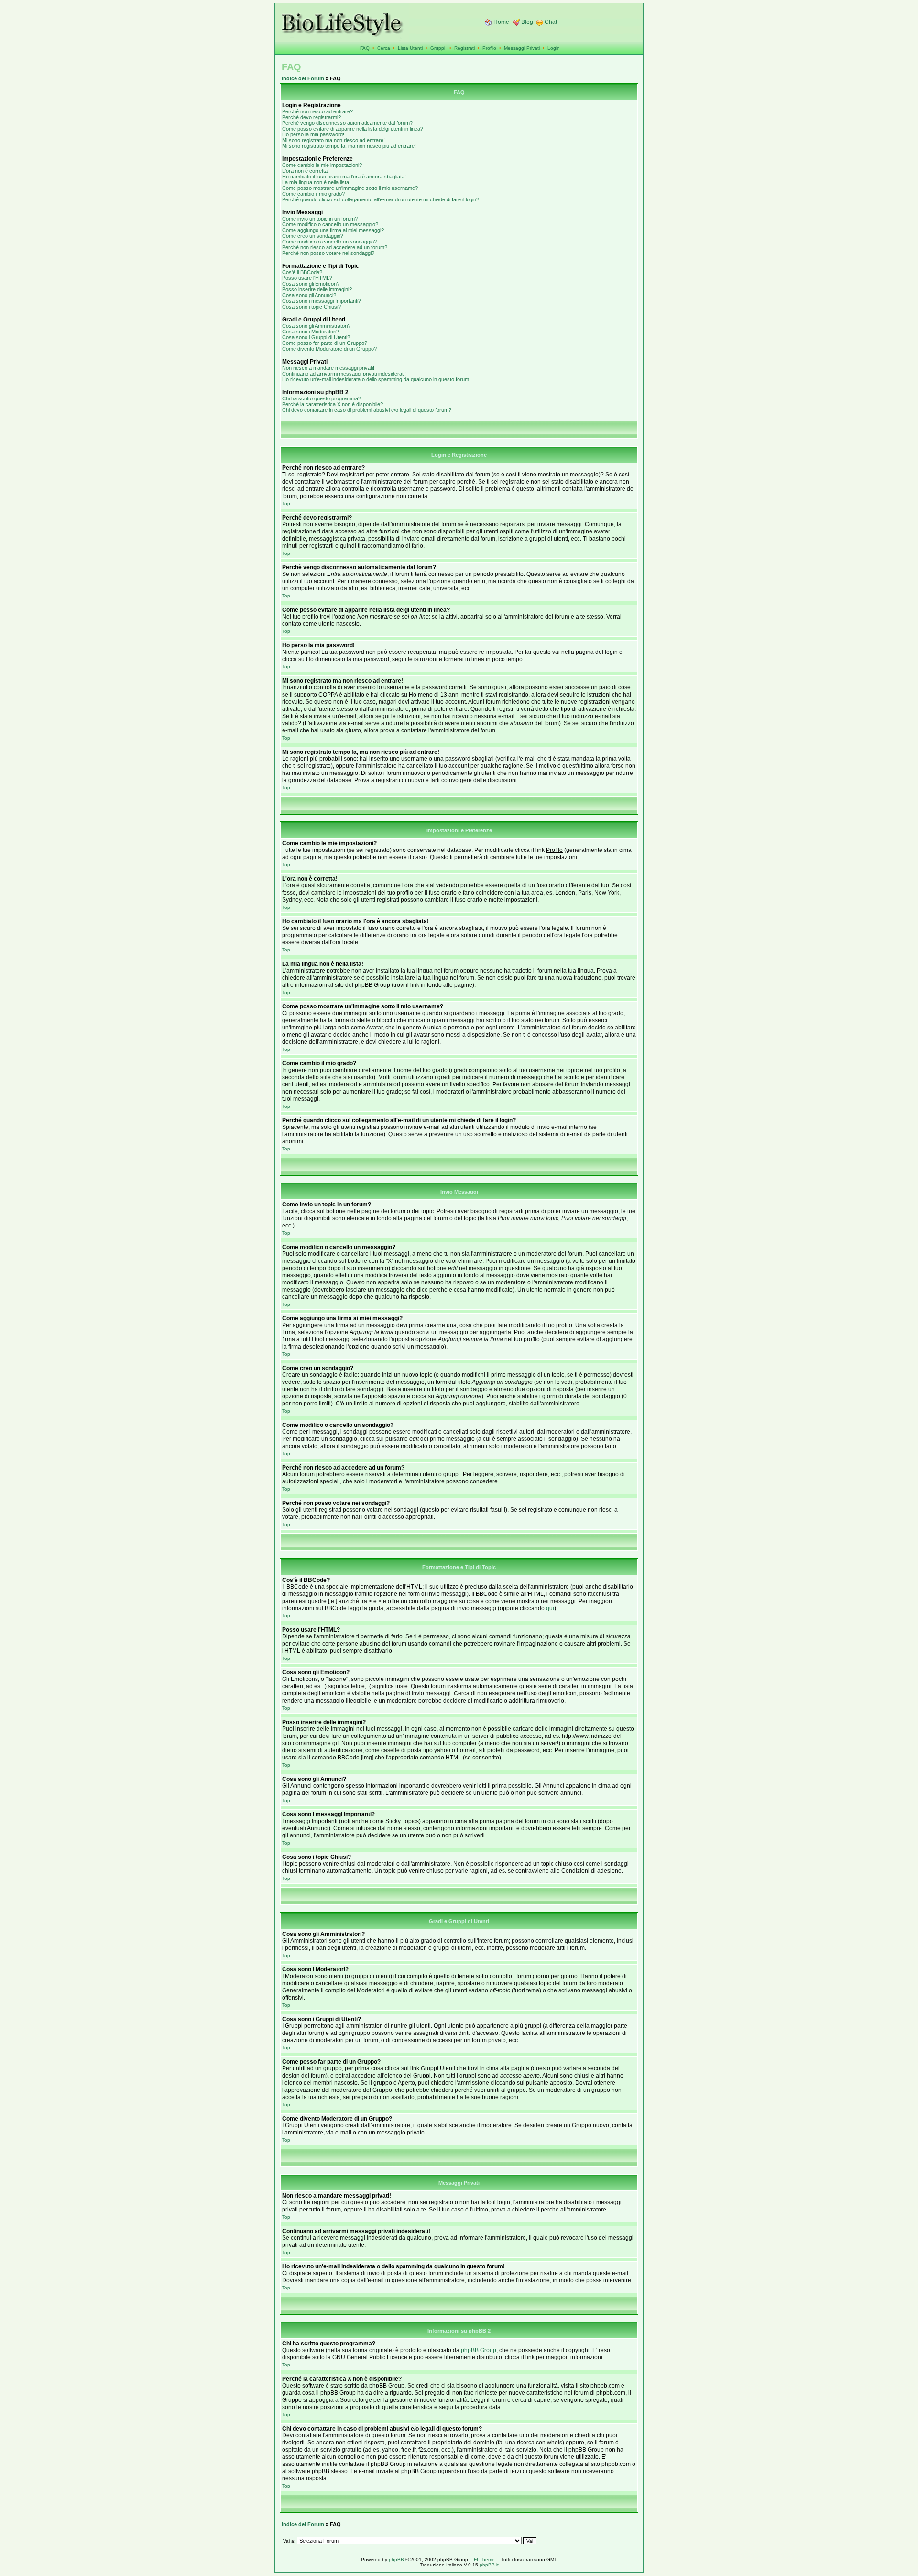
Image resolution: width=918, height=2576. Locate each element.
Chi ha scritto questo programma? (322, 398)
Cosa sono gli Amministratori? (316, 326)
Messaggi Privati (522, 48)
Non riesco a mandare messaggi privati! (328, 368)
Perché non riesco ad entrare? (317, 111)
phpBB (396, 2559)
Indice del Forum (303, 78)
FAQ (365, 48)
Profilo (489, 48)
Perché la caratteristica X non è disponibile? (333, 404)
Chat (551, 22)
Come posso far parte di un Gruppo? (325, 343)
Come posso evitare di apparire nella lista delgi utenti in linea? (353, 129)
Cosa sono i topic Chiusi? (311, 307)
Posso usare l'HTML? (307, 278)
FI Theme (484, 2559)
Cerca (384, 48)
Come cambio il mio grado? (313, 194)
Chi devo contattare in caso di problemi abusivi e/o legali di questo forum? (367, 410)
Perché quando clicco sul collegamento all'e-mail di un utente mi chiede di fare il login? (381, 199)
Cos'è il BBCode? (302, 272)
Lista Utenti (410, 48)
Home (501, 22)
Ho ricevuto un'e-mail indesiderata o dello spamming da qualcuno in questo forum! (376, 379)
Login (554, 48)
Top (286, 503)
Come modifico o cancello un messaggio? (330, 224)
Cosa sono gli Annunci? (309, 295)
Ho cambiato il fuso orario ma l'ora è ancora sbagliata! (344, 177)
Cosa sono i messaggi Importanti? (322, 301)
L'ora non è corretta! (306, 171)
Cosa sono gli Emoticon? (311, 284)
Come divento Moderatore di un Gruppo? (329, 349)
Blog (527, 22)
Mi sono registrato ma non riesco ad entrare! (333, 140)
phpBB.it (489, 2565)
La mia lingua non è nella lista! (316, 182)
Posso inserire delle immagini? (317, 289)
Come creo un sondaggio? (313, 236)
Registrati (464, 48)
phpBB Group (479, 2350)
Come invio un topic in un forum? (320, 219)
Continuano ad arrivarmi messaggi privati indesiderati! (344, 374)
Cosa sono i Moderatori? (311, 332)
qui (550, 1608)
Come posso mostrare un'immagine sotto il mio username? (350, 188)
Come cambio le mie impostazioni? (322, 165)
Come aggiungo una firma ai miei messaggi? (333, 230)
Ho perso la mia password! (313, 134)
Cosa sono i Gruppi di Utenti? (316, 337)
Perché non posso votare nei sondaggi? (328, 253)
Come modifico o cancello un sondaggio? (329, 242)
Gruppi (438, 48)
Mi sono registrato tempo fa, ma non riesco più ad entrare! (349, 146)
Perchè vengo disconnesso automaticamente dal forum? (347, 123)
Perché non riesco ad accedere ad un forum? (335, 247)
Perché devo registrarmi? (311, 117)
